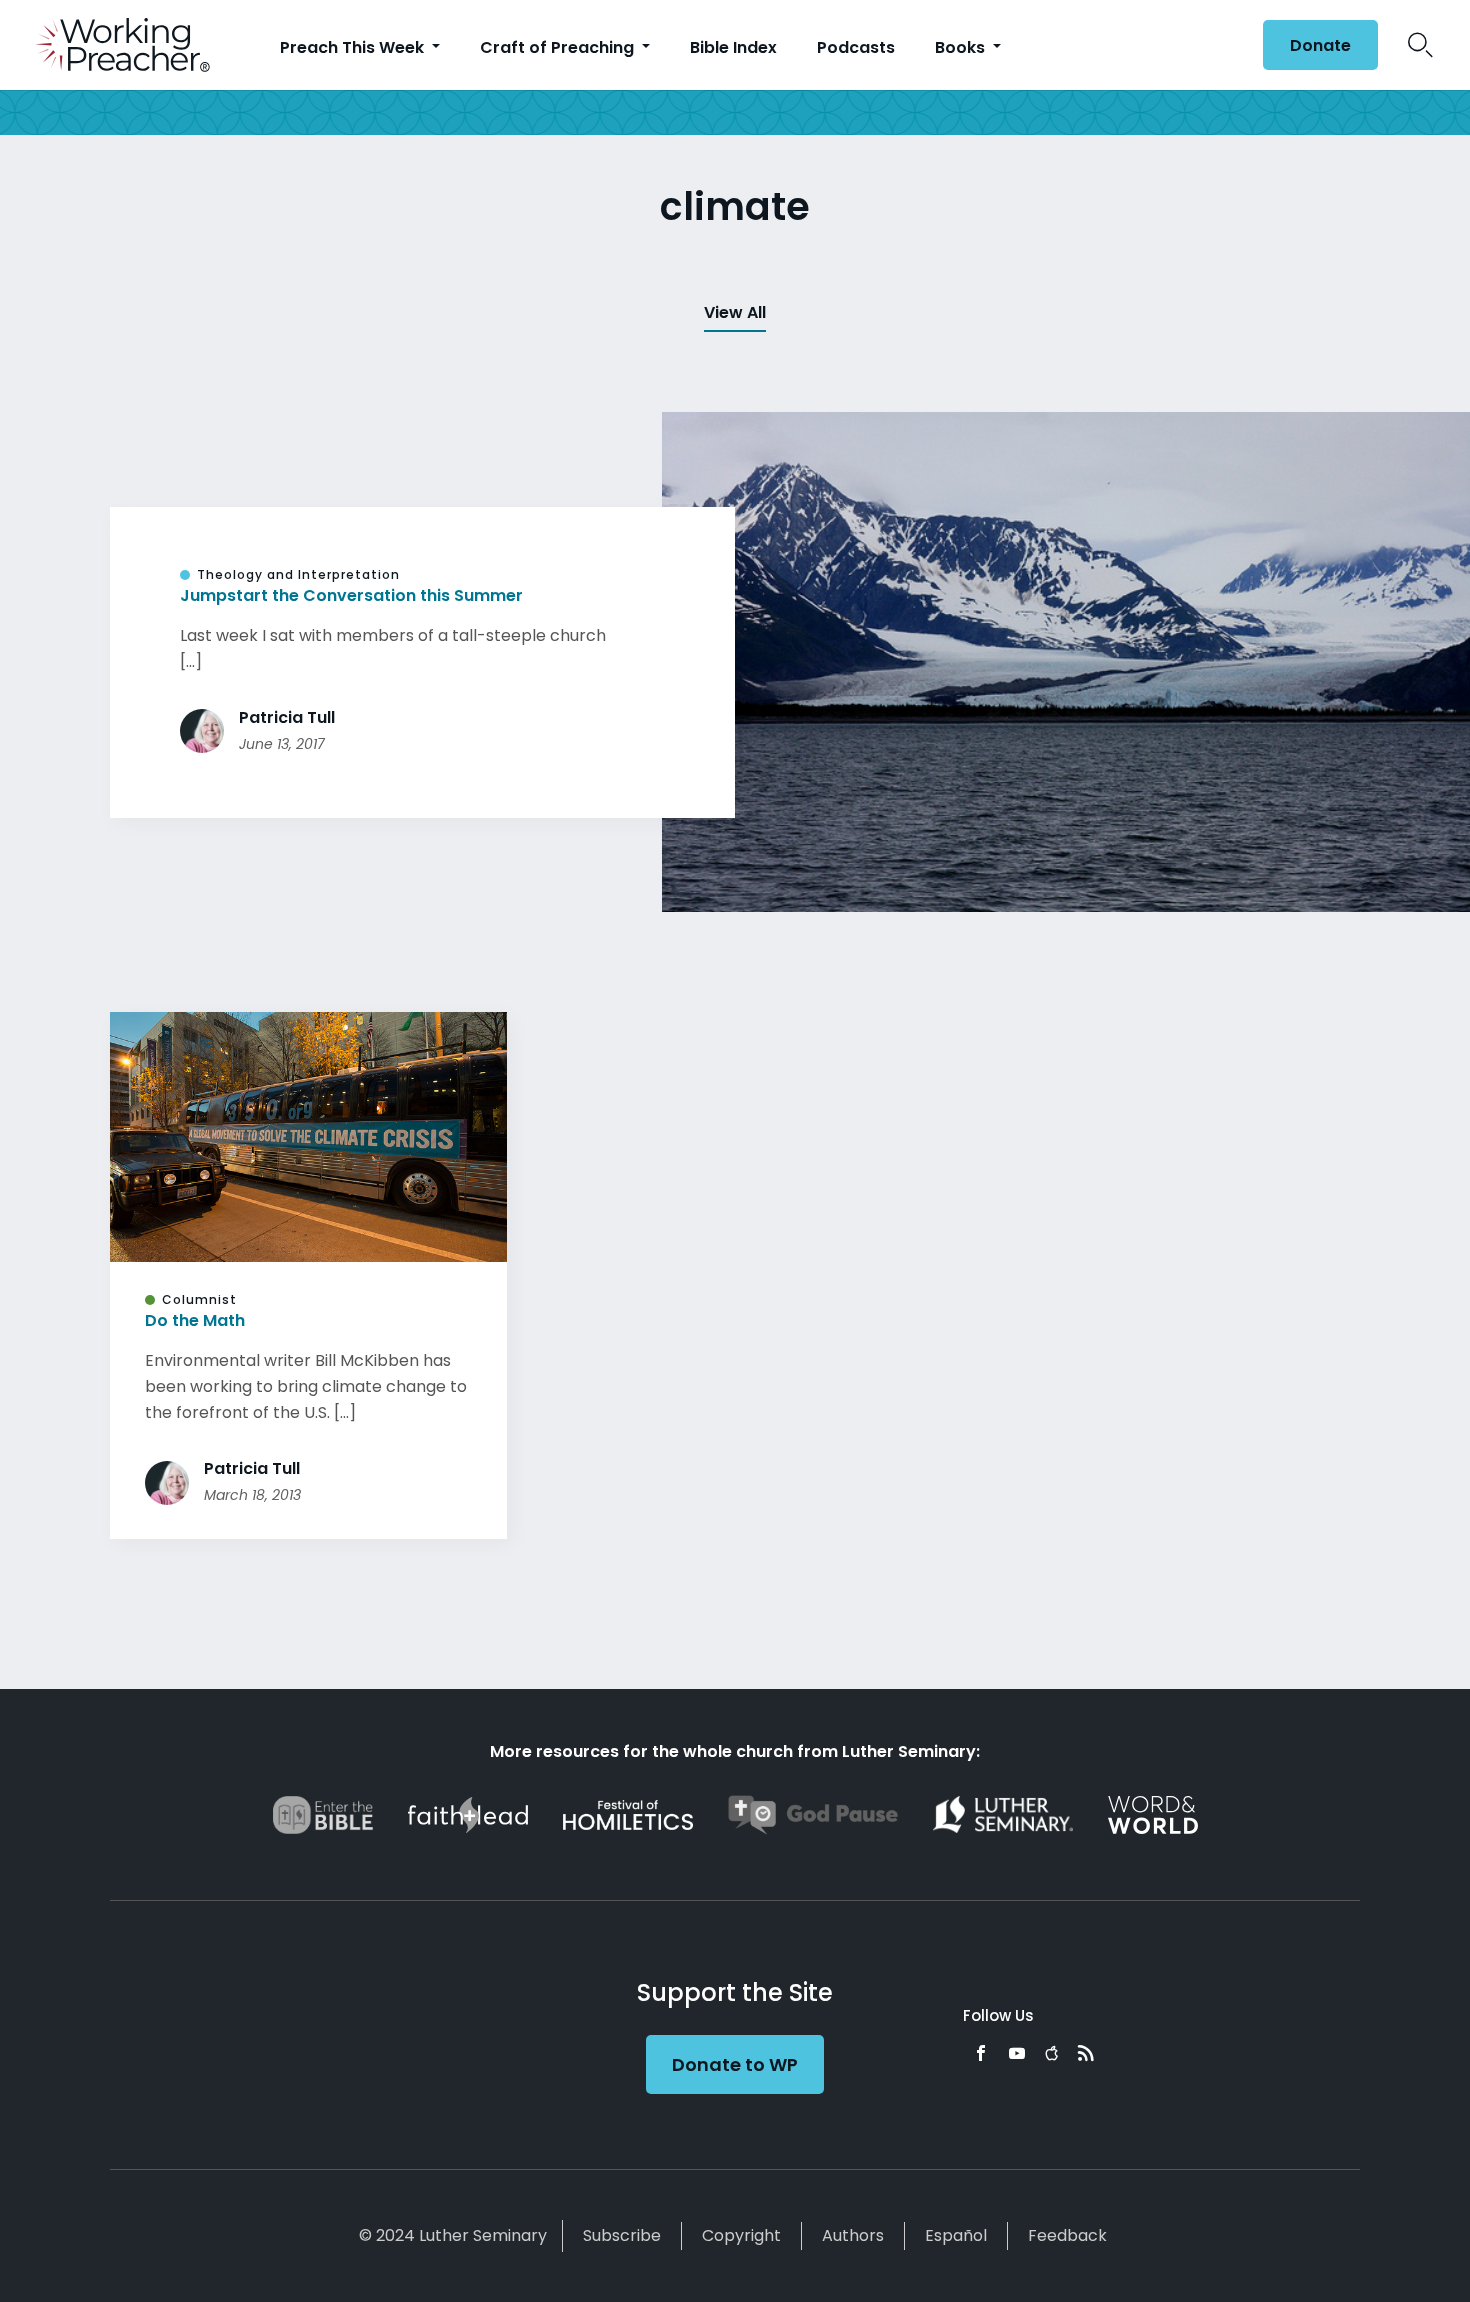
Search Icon (1420, 45)
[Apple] (1051, 2053)
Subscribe (622, 2235)
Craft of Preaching (559, 47)
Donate (1320, 45)
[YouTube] (1017, 2053)
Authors (853, 2235)
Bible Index (733, 47)
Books (962, 47)
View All (735, 312)
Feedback (1067, 2235)
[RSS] (1086, 2053)
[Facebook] (981, 2053)
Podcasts (856, 47)
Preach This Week (354, 47)
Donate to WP (735, 2064)
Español (956, 2235)
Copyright (741, 2235)
